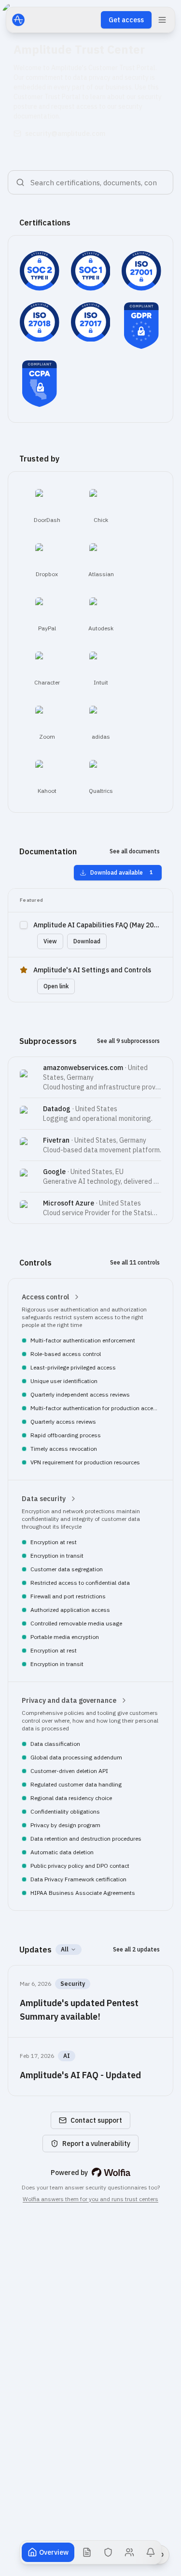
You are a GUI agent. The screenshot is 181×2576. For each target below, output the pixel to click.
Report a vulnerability (96, 2144)
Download (87, 941)
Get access (126, 20)
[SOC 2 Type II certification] (40, 271)
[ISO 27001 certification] (141, 271)
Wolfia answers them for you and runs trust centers (90, 2199)
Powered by (69, 2172)
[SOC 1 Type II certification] (91, 271)
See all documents (135, 851)
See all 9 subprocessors (128, 1041)
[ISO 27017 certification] (91, 322)
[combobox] (95, 182)
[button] (90, 1379)
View (50, 941)
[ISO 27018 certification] (40, 322)
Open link (56, 986)
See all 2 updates (136, 1949)
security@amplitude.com (65, 134)
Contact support (96, 2120)
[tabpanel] (90, 1211)
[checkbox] (24, 925)
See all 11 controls (135, 1262)
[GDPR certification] (141, 326)
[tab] (48, 2552)
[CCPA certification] (40, 384)
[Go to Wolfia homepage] (111, 2173)
